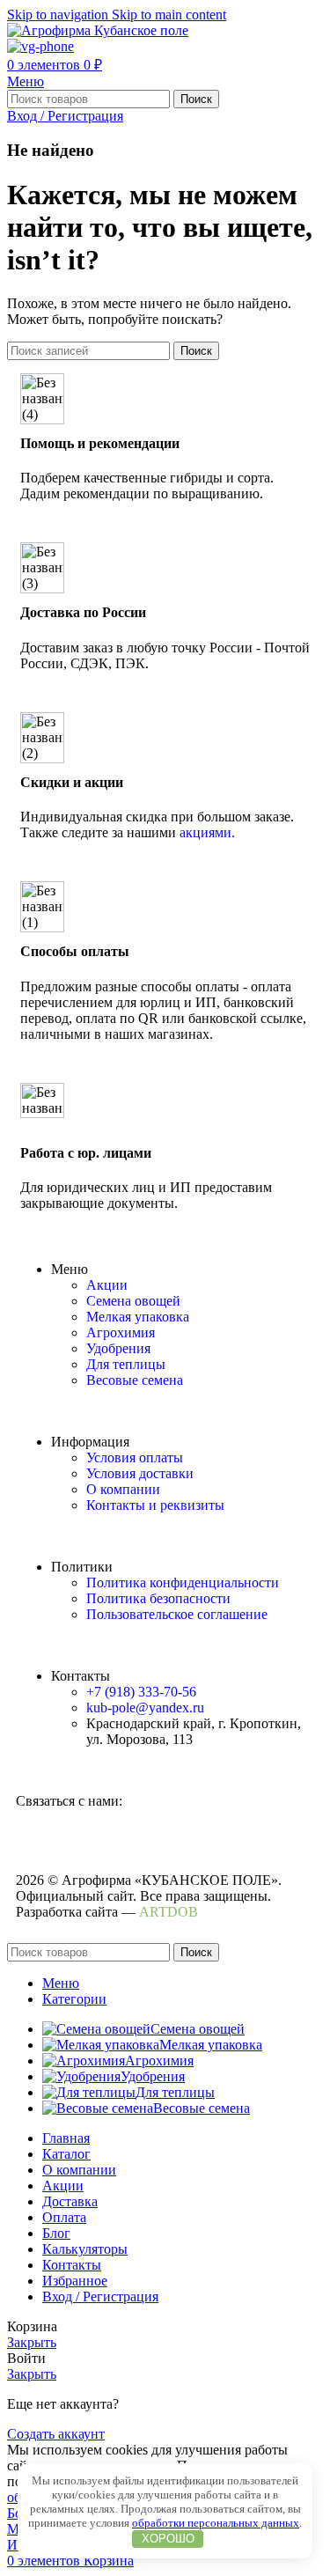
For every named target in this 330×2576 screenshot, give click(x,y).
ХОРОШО (168, 2539)
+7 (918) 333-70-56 (141, 1692)
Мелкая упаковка (138, 1317)
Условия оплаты (135, 1457)
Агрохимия (121, 1332)
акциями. (207, 832)
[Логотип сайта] (98, 30)
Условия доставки (140, 1473)
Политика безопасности (158, 1598)
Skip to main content (169, 15)
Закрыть (32, 2342)
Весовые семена (135, 1380)
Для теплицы (126, 1364)
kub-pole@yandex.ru (145, 1708)
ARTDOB (169, 1912)
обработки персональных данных (216, 2523)
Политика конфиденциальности (183, 1582)
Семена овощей (133, 1301)
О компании (123, 1489)
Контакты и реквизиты (155, 1505)
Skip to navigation (59, 15)
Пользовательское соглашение (177, 1614)
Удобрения (118, 1348)
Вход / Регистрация (100, 2296)
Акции (107, 1285)
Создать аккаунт (56, 2434)
